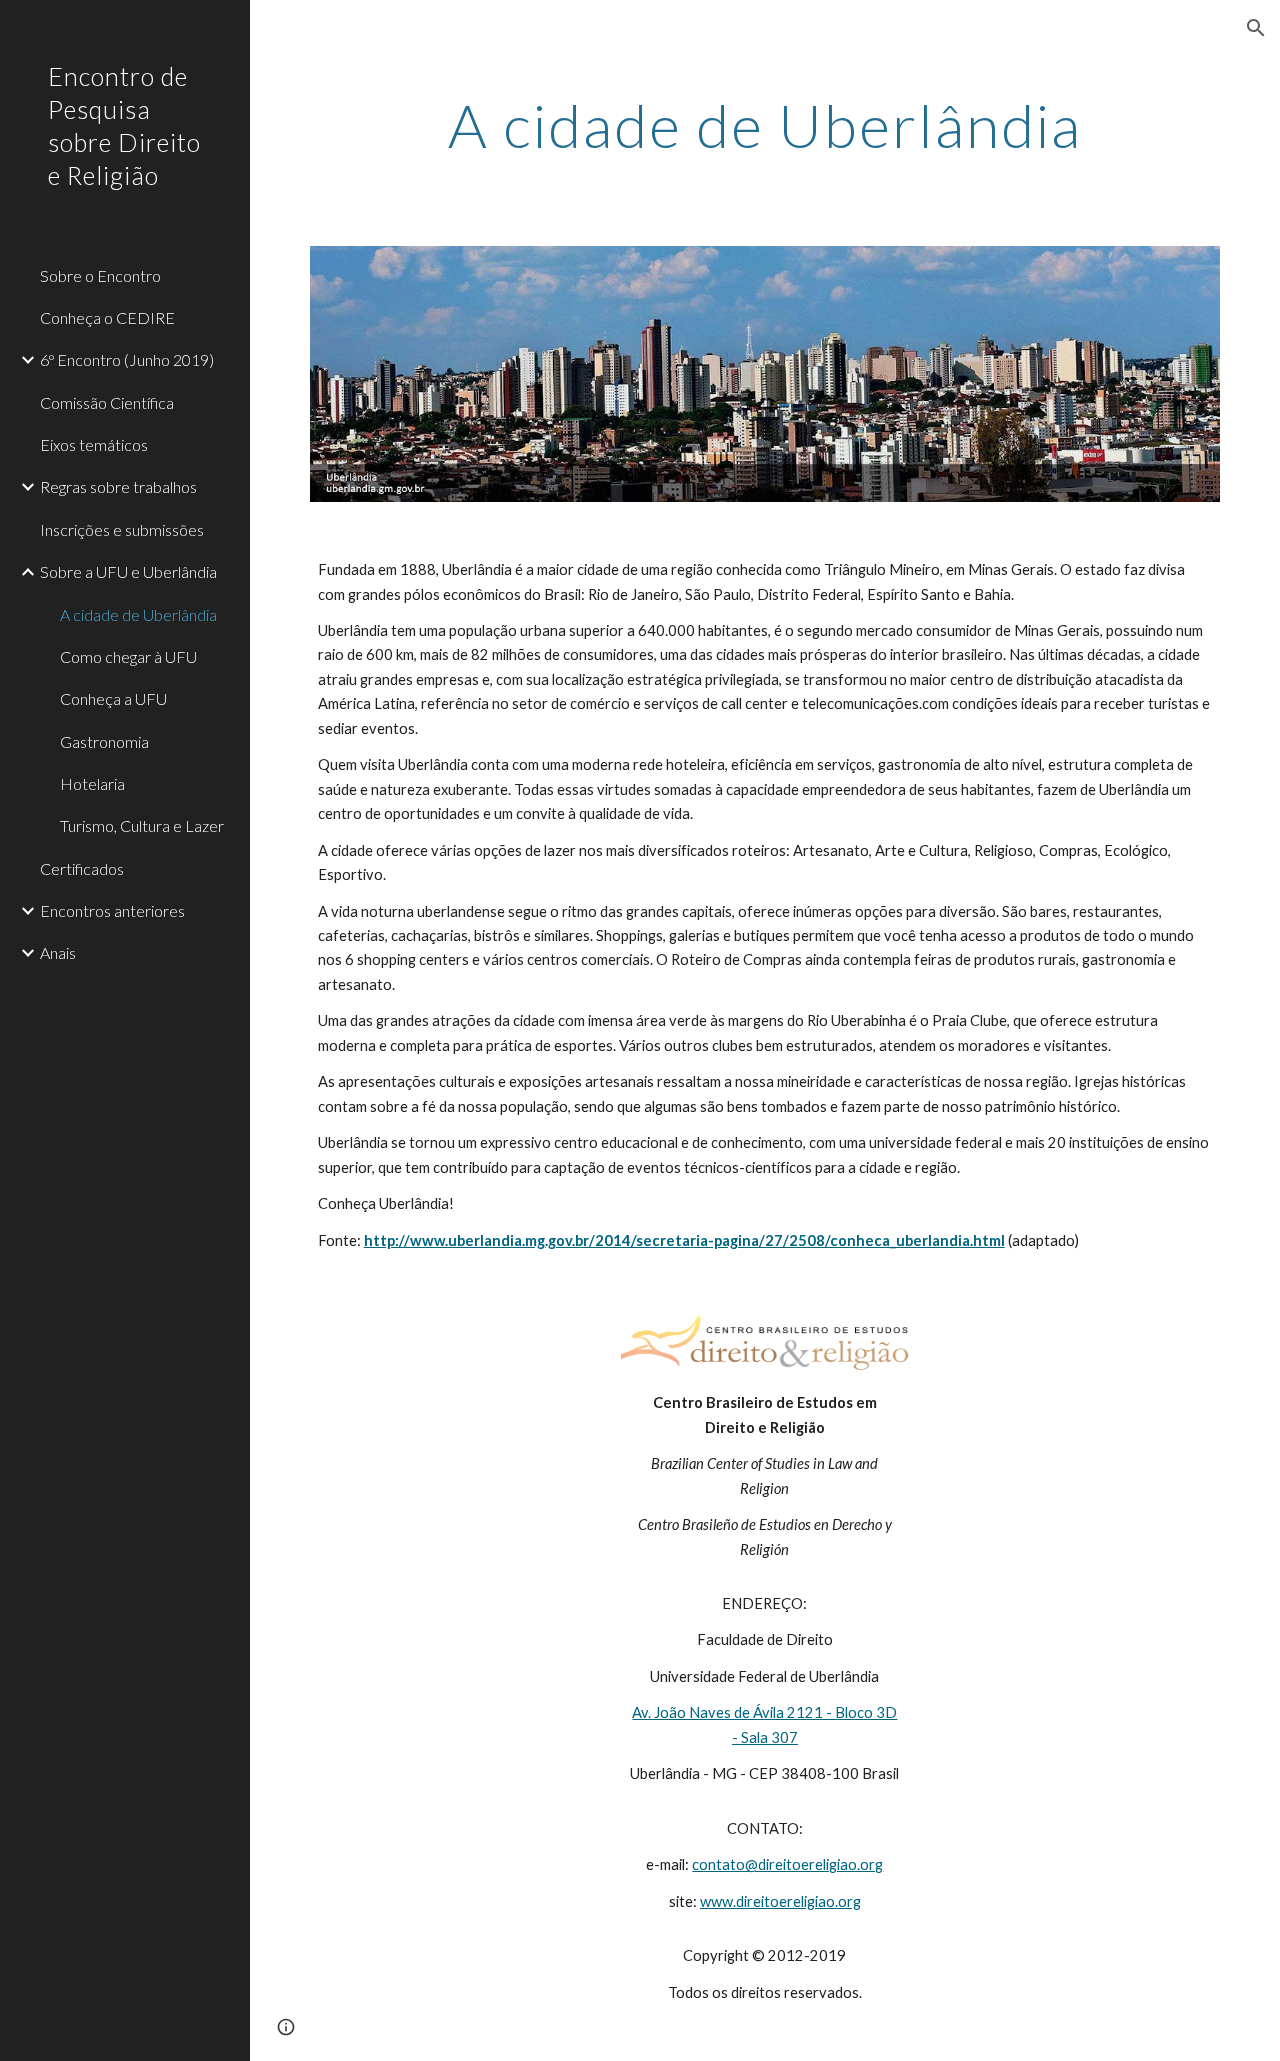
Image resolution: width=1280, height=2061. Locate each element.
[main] (765, 125)
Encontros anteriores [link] (112, 910)
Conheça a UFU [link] (113, 698)
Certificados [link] (82, 868)
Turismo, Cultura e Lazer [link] (142, 825)
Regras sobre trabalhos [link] (118, 486)
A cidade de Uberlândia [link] (138, 614)
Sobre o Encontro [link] (100, 275)
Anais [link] (58, 952)
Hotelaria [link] (92, 783)
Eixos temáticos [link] (94, 444)
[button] (1256, 28)
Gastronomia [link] (104, 741)
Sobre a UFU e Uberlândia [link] (128, 571)
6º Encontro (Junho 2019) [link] (127, 359)
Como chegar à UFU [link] (128, 656)
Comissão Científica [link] (107, 402)
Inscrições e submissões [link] (122, 529)
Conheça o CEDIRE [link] (107, 317)
